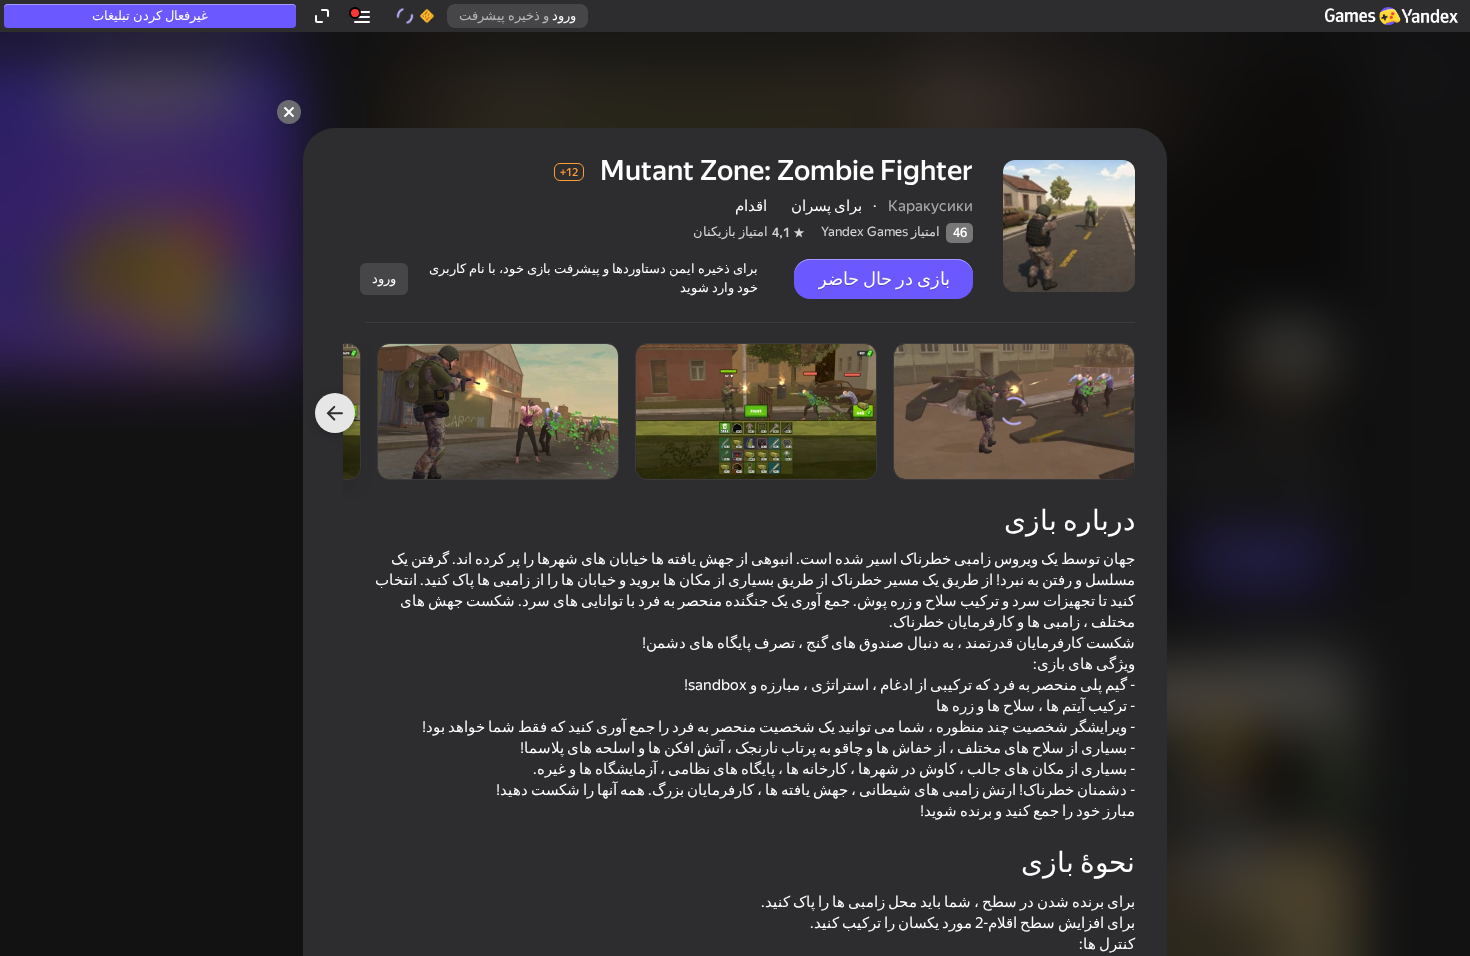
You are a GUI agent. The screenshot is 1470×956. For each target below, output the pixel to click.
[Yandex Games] (1390, 16)
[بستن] (289, 112)
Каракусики (930, 206)
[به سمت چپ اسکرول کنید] (335, 413)
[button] (1390, 16)
